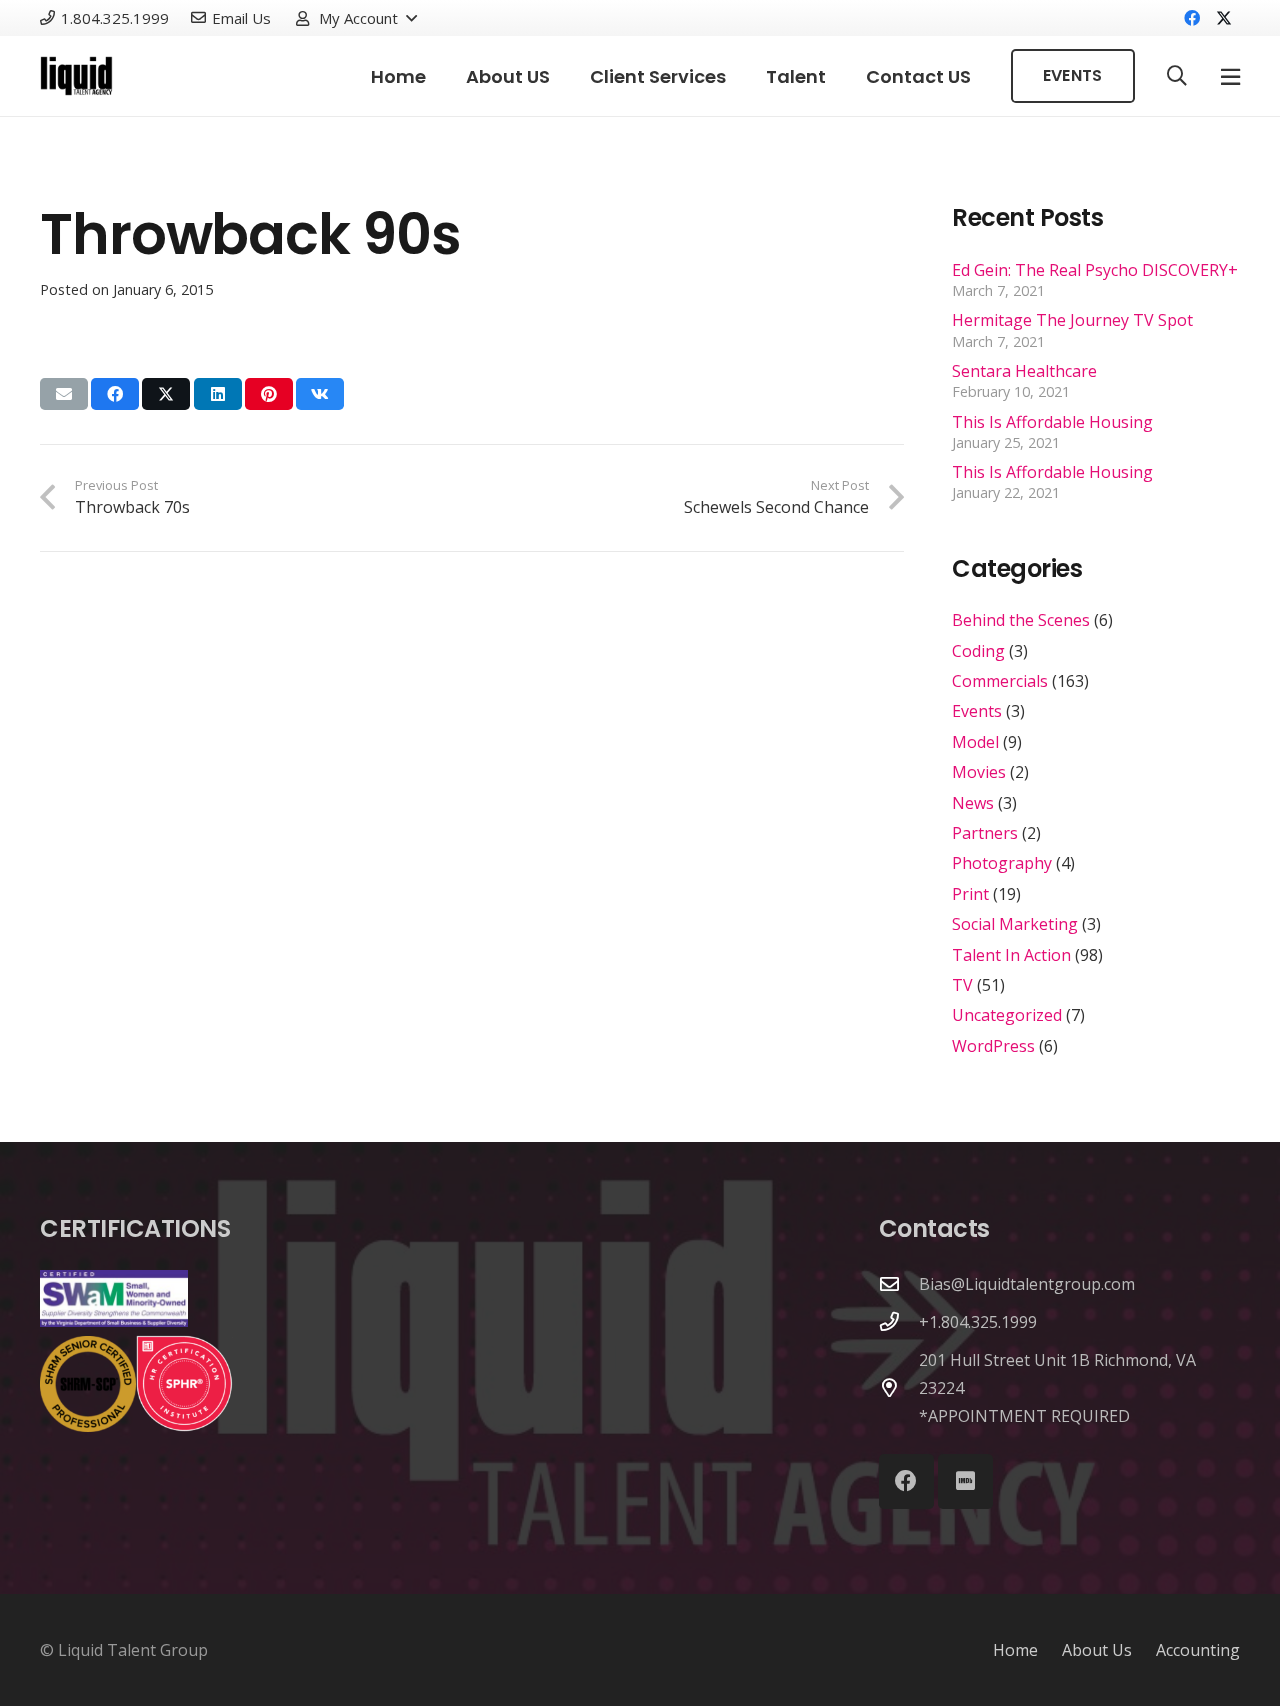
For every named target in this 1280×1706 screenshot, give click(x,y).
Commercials (1000, 681)
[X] (1224, 18)
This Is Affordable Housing (1052, 422)
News (973, 803)
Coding (978, 651)
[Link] (76, 76)
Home (1015, 1650)
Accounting (1198, 1650)
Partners (985, 833)
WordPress (993, 1046)
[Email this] (64, 394)
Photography (1002, 863)
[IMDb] (965, 1481)
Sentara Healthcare (1024, 371)
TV (962, 985)
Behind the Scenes (1021, 620)
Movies (979, 772)
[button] (355, 18)
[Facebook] (1192, 18)
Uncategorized (1007, 1015)
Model (975, 742)
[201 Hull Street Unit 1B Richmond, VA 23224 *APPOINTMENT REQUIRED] (899, 1387)
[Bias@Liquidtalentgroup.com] (899, 1283)
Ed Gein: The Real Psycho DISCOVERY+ (1095, 270)
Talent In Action (1011, 955)
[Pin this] (269, 394)
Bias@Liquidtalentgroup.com (1027, 1284)
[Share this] (115, 394)
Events (977, 711)
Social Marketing (1015, 924)
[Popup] (1230, 76)
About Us (1097, 1650)
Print (970, 894)
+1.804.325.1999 (978, 1322)
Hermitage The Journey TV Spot (1072, 320)
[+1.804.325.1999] (899, 1321)
